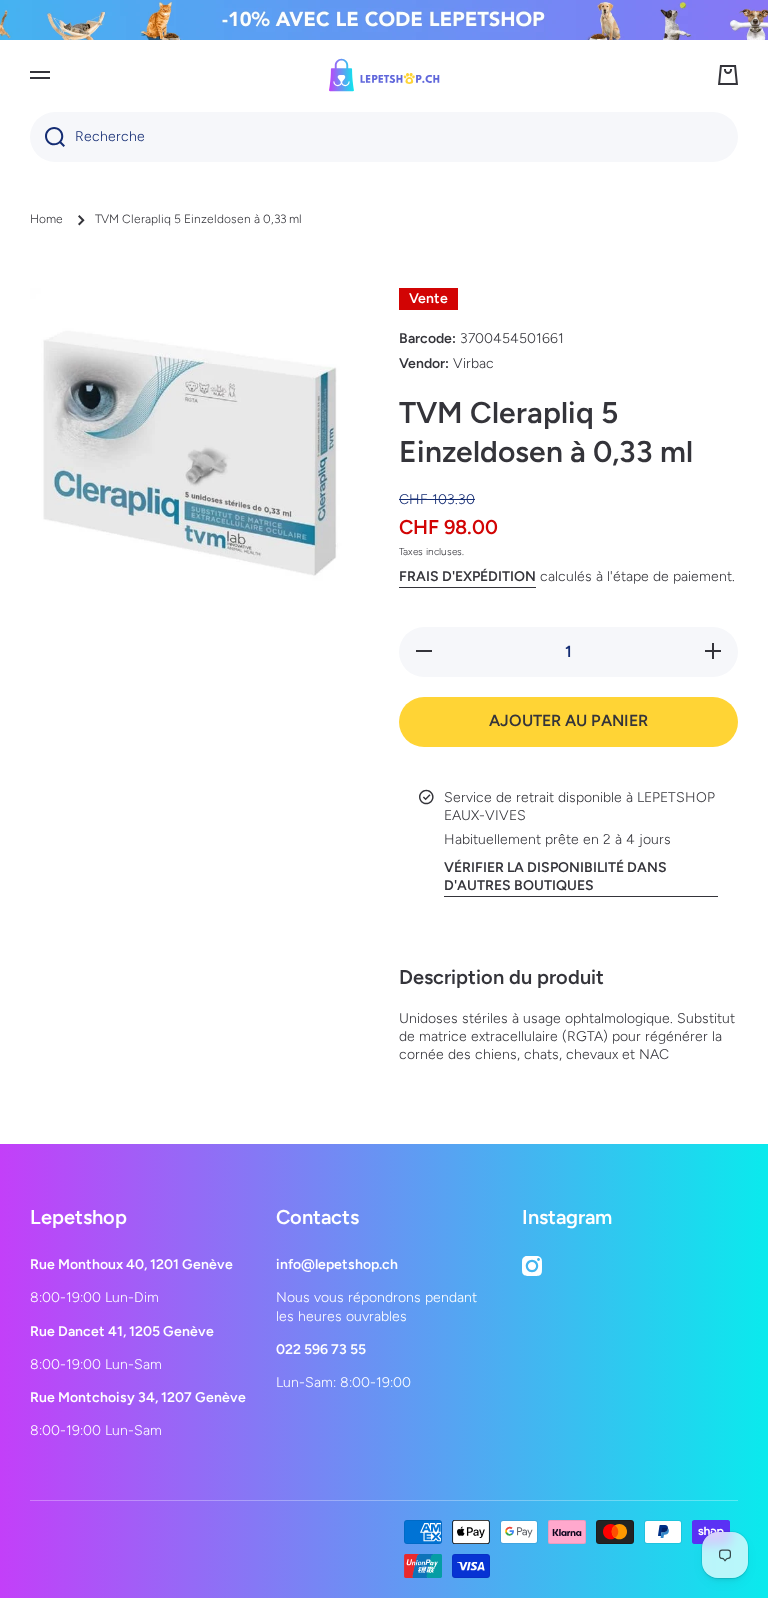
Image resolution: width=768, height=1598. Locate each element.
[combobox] (384, 137)
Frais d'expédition (467, 576)
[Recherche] (47, 137)
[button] (728, 75)
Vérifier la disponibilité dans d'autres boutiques (555, 876)
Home (46, 219)
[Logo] (384, 75)
